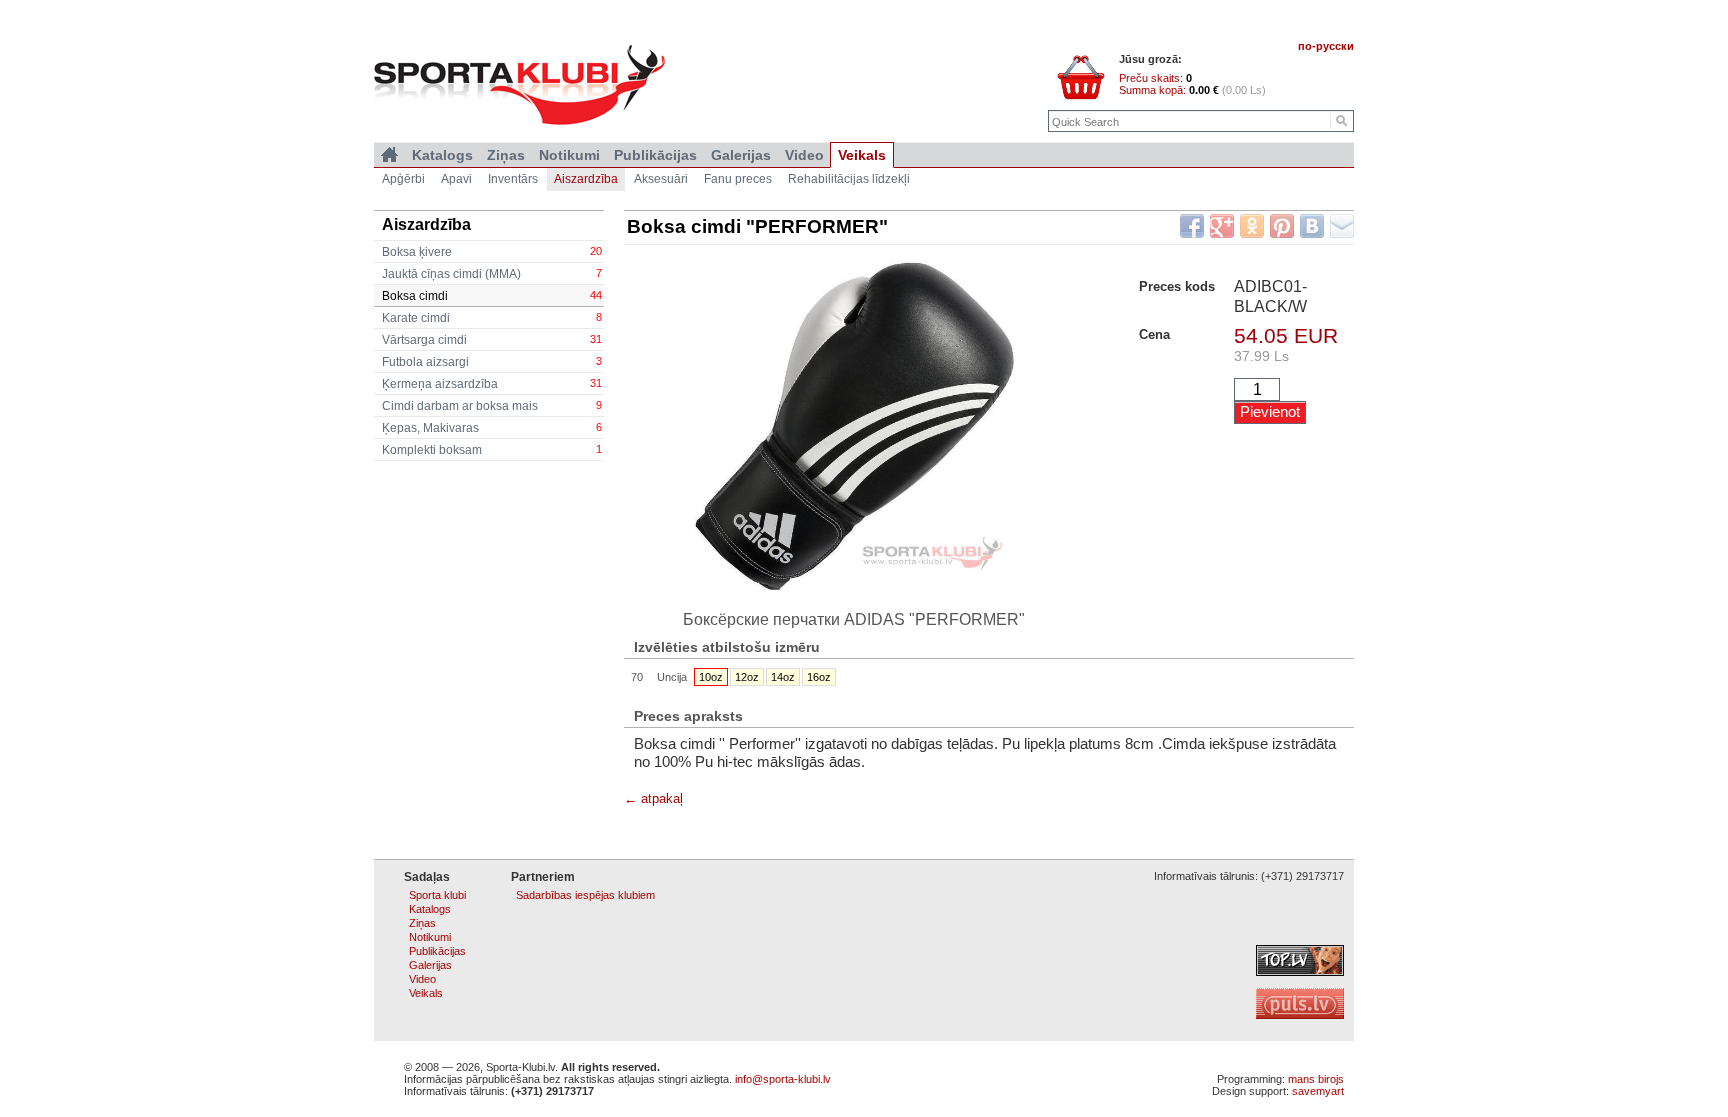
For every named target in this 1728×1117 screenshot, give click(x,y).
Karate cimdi (492, 318)
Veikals (862, 155)
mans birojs (1316, 1079)
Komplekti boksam (492, 450)
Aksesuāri (661, 179)
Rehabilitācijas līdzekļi (849, 179)
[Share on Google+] (1222, 226)
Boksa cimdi (492, 296)
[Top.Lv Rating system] (1300, 972)
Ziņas (506, 155)
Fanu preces (738, 179)
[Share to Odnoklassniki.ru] (1252, 226)
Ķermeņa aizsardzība (492, 384)
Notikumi (569, 155)
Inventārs (513, 179)
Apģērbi (403, 179)
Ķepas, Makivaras (492, 428)
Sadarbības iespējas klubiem (585, 895)
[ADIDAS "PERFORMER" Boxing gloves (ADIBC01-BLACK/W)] (854, 425)
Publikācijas (655, 155)
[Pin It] (1282, 226)
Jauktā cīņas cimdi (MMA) (492, 274)
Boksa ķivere (492, 252)
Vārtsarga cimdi (492, 340)
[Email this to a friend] (1342, 226)
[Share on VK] (1312, 226)
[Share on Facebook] (1192, 226)
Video (804, 155)
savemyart (1318, 1091)
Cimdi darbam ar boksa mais (492, 406)
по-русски (1326, 46)
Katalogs (442, 155)
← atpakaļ (653, 798)
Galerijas (741, 155)
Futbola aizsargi (492, 362)
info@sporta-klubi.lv (783, 1079)
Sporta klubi (437, 895)
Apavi (456, 179)
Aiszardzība (586, 179)
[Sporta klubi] (389, 155)
